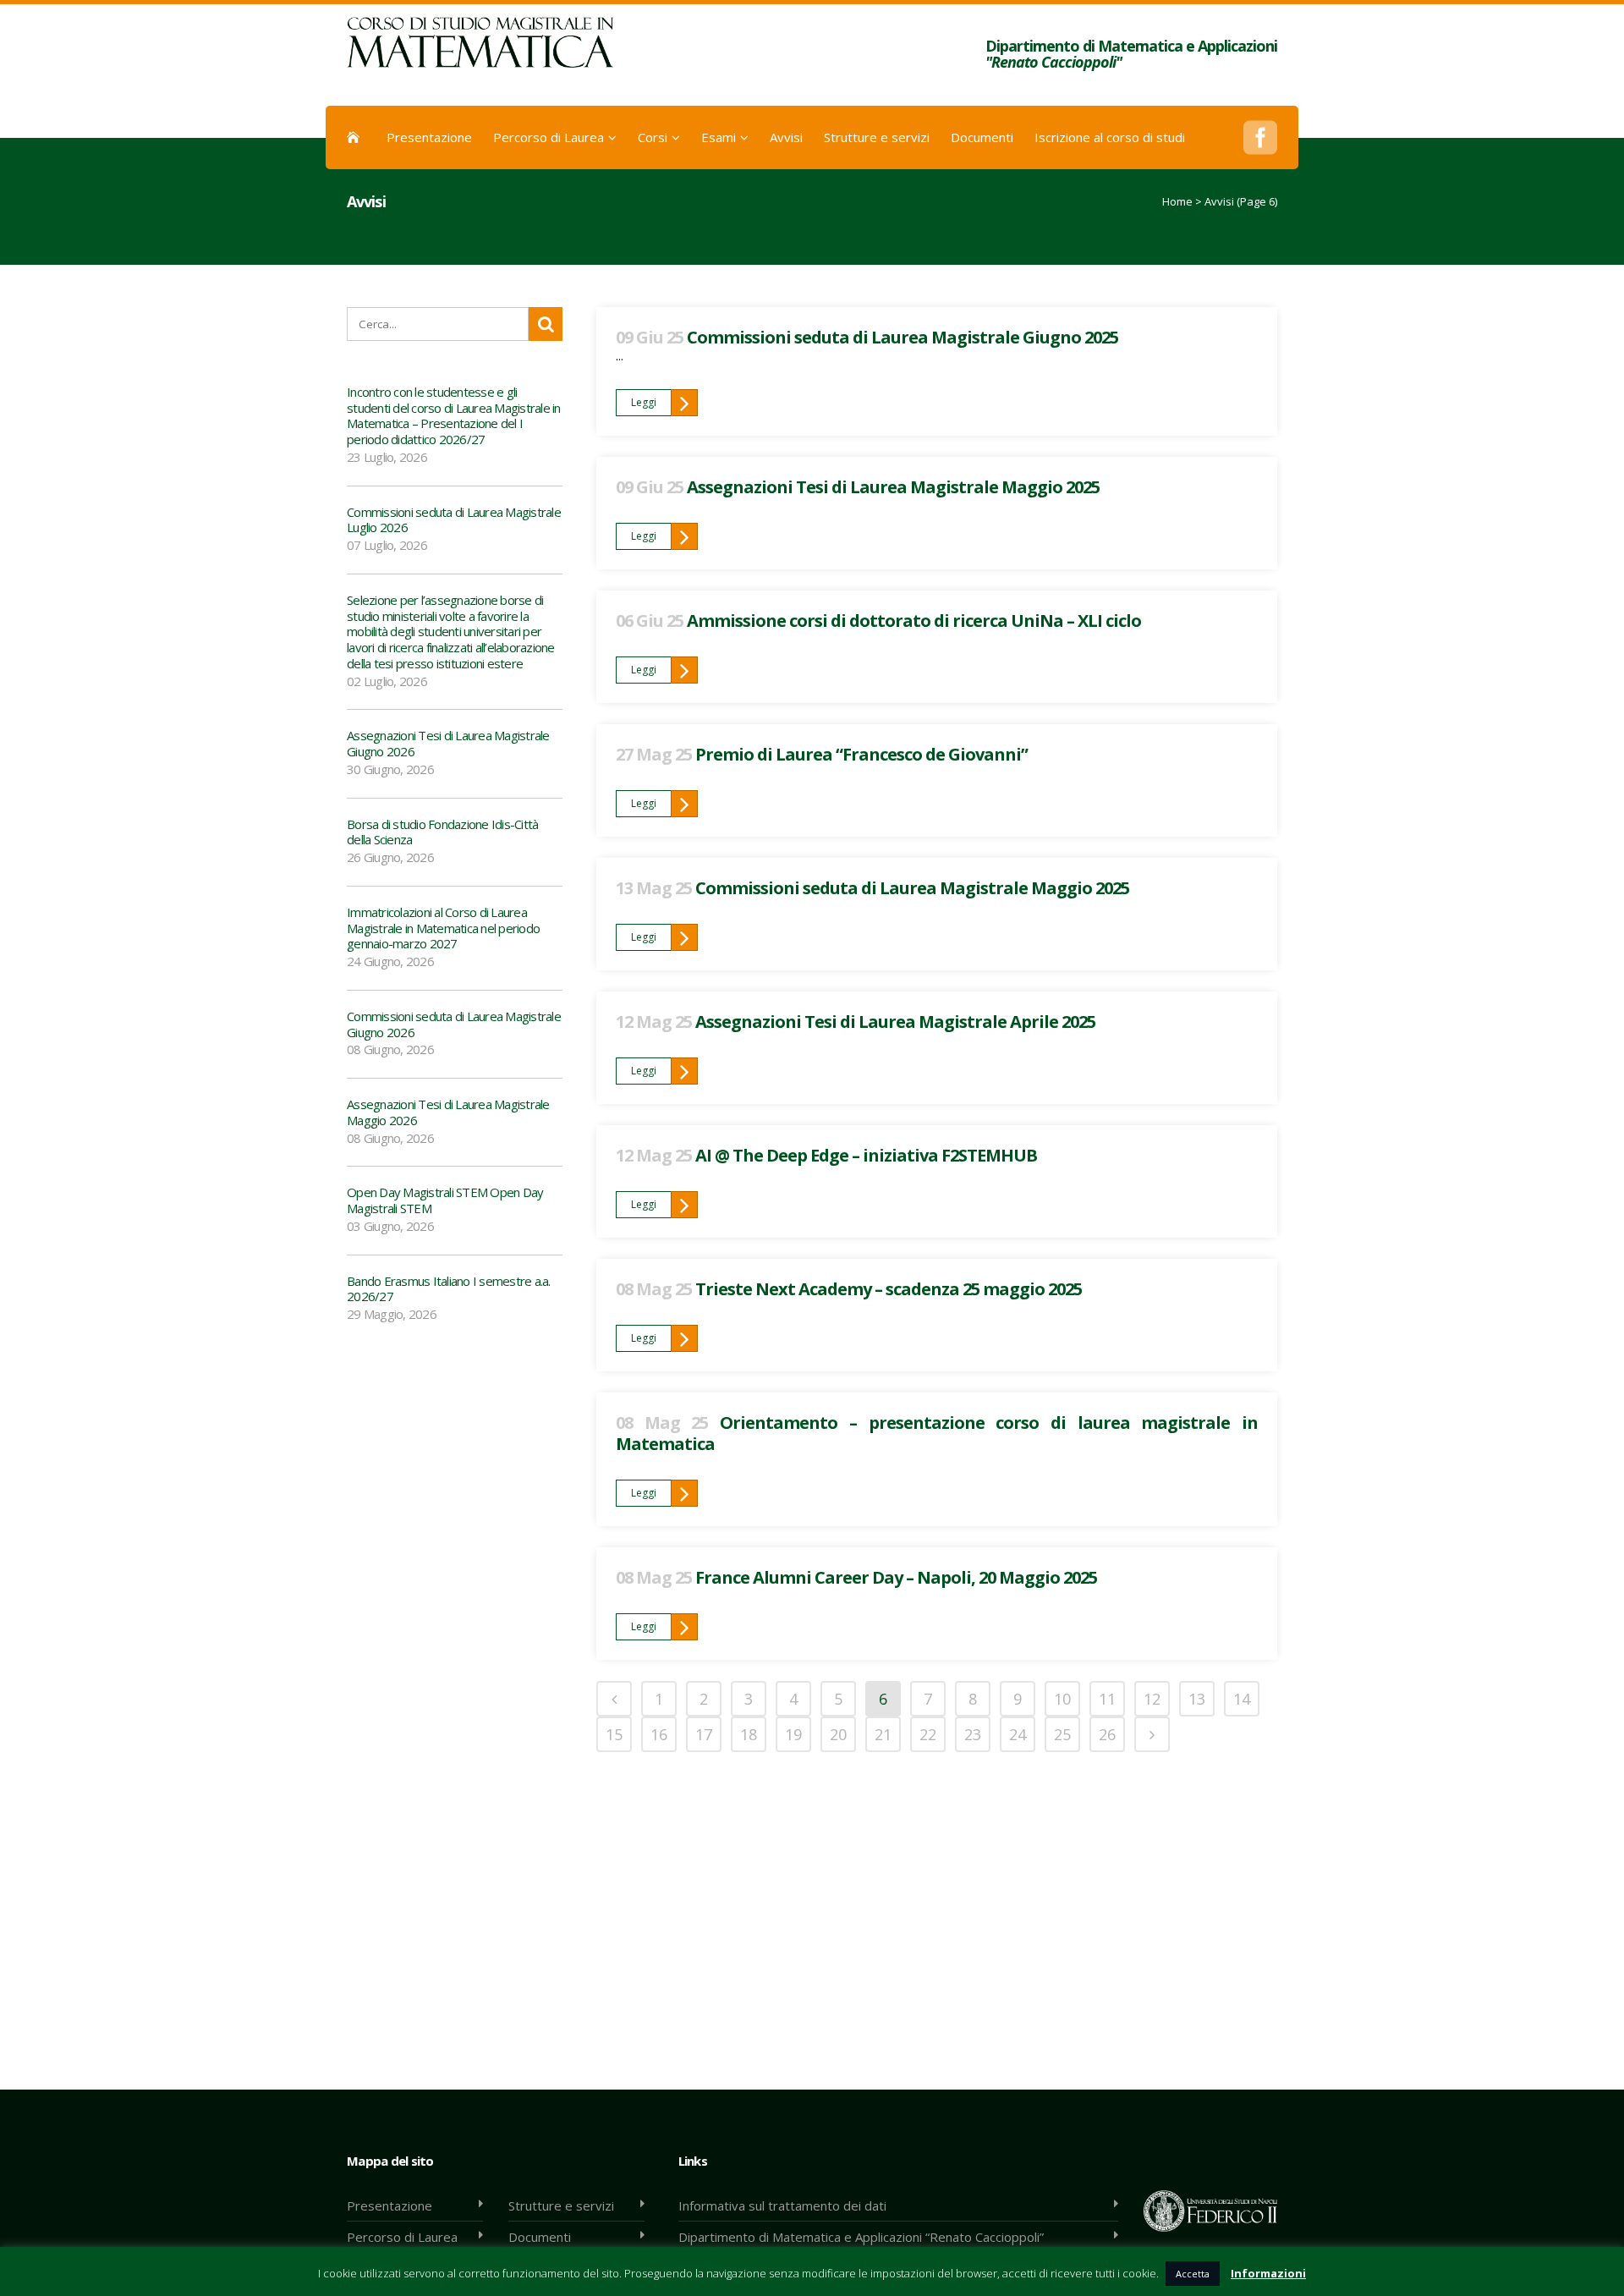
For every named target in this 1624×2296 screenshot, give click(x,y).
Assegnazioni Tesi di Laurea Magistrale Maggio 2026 (448, 1112)
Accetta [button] (1193, 2274)
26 (1107, 1734)
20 (838, 1734)
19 (793, 1734)
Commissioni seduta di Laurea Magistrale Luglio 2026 (454, 520)
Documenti (540, 2237)
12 (1152, 1699)
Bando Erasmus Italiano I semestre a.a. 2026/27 (449, 1289)
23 (973, 1734)
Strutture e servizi (561, 2205)
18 (749, 1734)
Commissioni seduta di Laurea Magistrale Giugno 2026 (454, 1024)
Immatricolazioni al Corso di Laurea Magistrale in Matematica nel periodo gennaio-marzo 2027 (443, 928)
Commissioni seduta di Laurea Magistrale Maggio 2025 (912, 888)
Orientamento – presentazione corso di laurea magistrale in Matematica (937, 1433)
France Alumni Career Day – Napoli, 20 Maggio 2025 (896, 1577)
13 (1197, 1699)
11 (1107, 1699)
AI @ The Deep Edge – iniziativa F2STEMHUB (866, 1155)
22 (928, 1734)
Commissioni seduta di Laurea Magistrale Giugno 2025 (903, 337)
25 (1062, 1734)
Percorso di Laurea (402, 2237)
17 (704, 1734)
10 (1062, 1699)
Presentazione (390, 2205)
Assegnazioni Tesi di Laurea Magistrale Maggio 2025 (893, 487)
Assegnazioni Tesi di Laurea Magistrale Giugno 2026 (448, 743)
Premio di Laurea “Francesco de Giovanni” (861, 754)
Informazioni (1268, 2273)
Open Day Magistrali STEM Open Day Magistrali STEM (445, 1200)
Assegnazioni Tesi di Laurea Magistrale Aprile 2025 (895, 1022)
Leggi (644, 402)
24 (1018, 1734)
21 (883, 1734)
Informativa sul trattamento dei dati (782, 2205)
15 (614, 1734)
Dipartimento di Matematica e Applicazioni (1131, 54)
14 (1242, 1699)
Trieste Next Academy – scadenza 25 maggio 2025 (889, 1289)
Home (1177, 201)
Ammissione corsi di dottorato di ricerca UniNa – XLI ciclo (914, 621)
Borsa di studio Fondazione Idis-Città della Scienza (442, 832)
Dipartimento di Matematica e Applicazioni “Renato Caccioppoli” (861, 2237)
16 (659, 1734)
